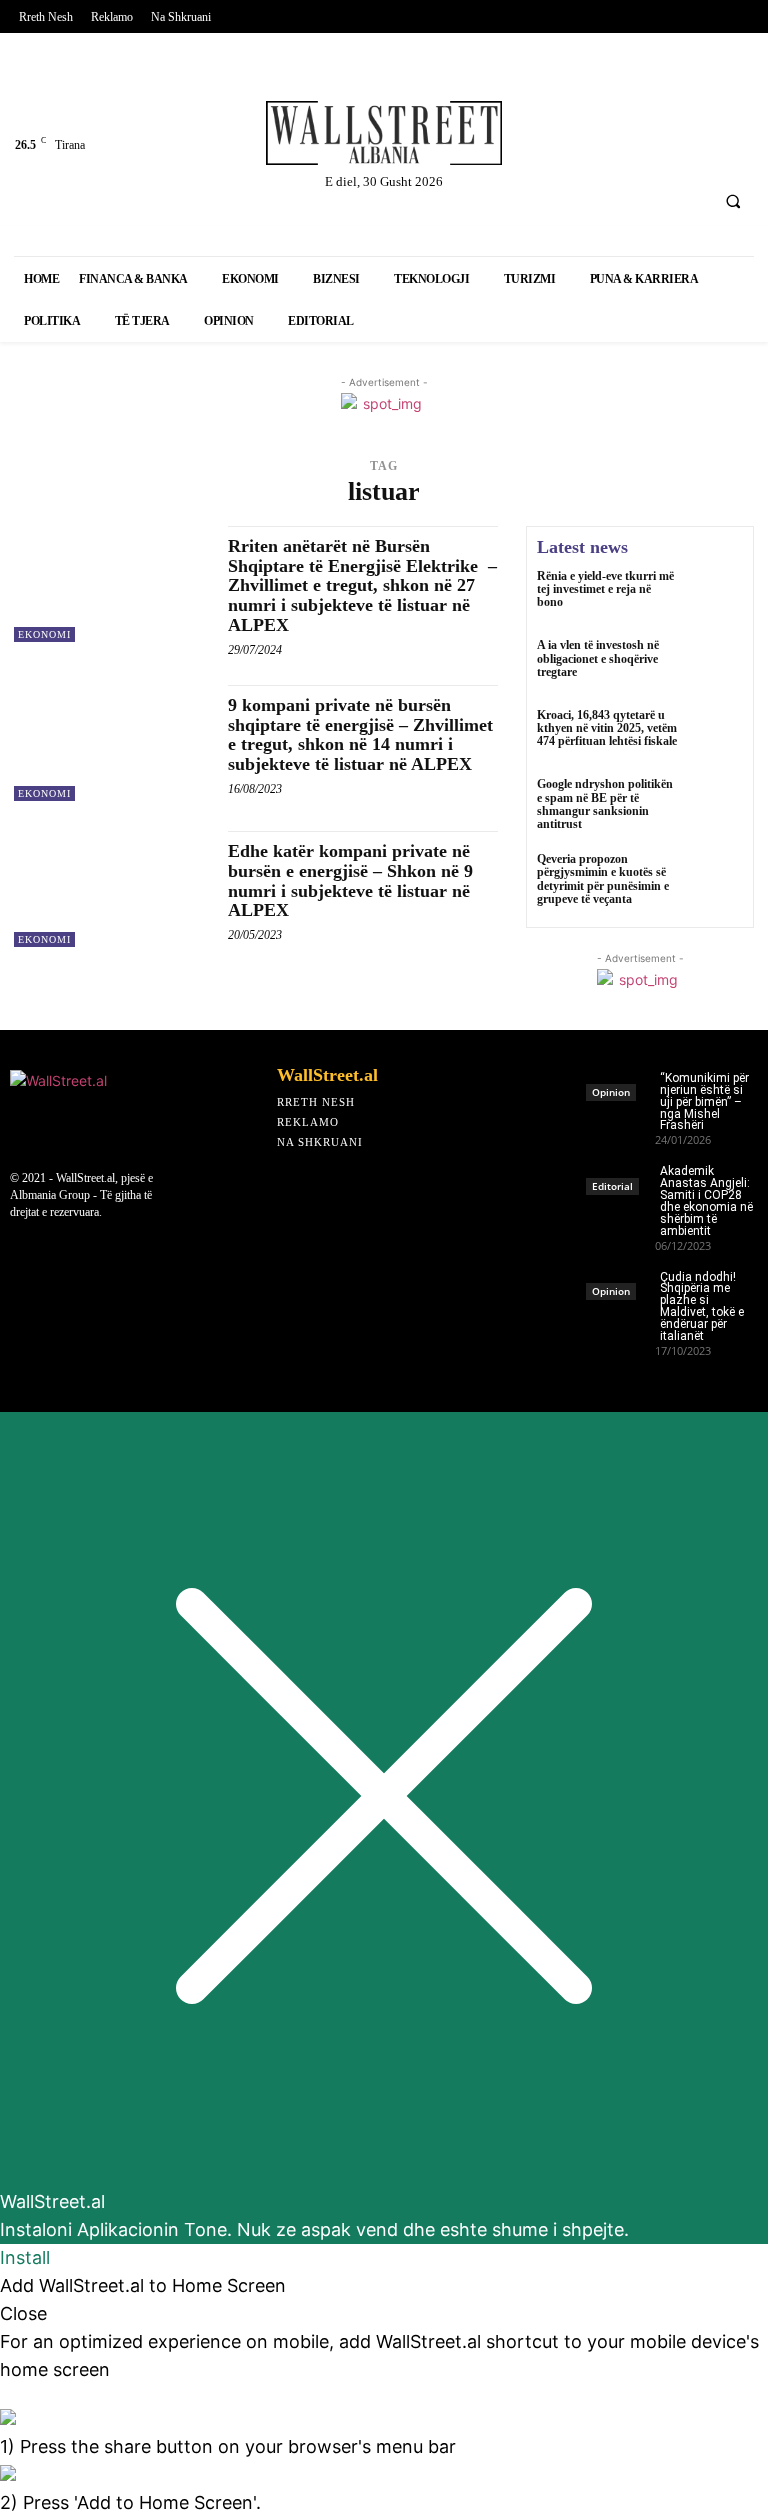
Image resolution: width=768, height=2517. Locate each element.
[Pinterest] (543, 149)
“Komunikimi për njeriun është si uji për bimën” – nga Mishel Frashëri (704, 1102)
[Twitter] (596, 96)
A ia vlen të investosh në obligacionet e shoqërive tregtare (598, 658)
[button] (733, 201)
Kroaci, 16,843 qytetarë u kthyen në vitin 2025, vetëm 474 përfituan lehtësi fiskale (607, 728)
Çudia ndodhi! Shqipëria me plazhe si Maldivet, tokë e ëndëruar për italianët (702, 1306)
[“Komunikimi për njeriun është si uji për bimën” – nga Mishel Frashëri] (620, 1080)
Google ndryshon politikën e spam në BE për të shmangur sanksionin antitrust (605, 804)
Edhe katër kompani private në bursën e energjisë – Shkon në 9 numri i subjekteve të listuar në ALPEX (350, 880)
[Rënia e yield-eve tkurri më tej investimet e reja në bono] (716, 597)
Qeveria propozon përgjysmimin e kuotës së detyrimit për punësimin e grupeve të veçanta (603, 879)
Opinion (611, 1092)
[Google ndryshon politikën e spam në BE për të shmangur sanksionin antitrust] (716, 805)
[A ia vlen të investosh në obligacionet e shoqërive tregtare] (716, 666)
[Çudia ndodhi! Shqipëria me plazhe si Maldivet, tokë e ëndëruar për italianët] (620, 1279)
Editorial (612, 1186)
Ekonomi (44, 634)
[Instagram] (701, 96)
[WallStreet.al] (384, 133)
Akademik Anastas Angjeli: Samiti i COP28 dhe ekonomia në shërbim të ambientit (706, 1200)
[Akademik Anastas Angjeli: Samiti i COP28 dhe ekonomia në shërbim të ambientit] (620, 1173)
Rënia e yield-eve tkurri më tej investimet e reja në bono (605, 589)
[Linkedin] (648, 96)
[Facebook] (543, 96)
